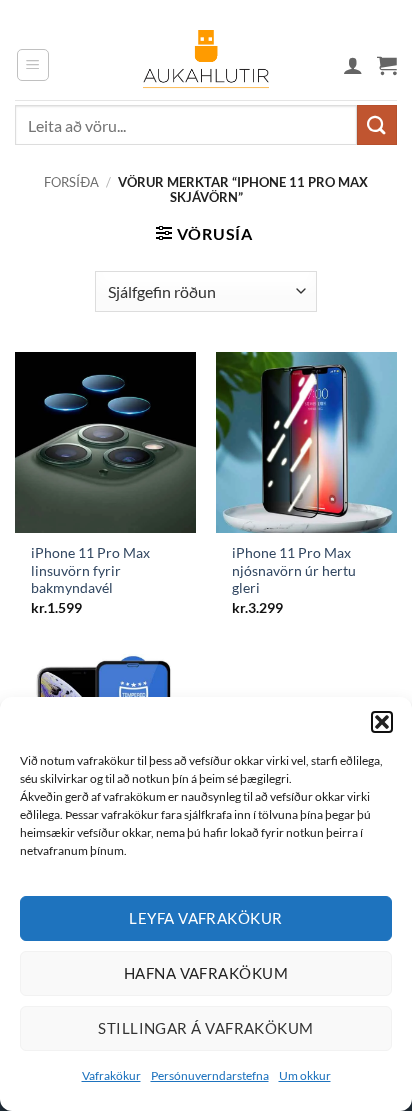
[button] (382, 722)
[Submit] (377, 124)
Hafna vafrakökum (206, 973)
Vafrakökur (111, 1075)
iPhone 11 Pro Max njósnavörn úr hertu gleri (294, 570)
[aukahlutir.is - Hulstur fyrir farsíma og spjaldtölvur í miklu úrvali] (206, 65)
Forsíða (71, 182)
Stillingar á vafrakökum (205, 1028)
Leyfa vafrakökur (205, 918)
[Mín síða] (353, 65)
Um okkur (305, 1075)
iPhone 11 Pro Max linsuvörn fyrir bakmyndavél (90, 570)
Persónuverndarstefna (210, 1075)
